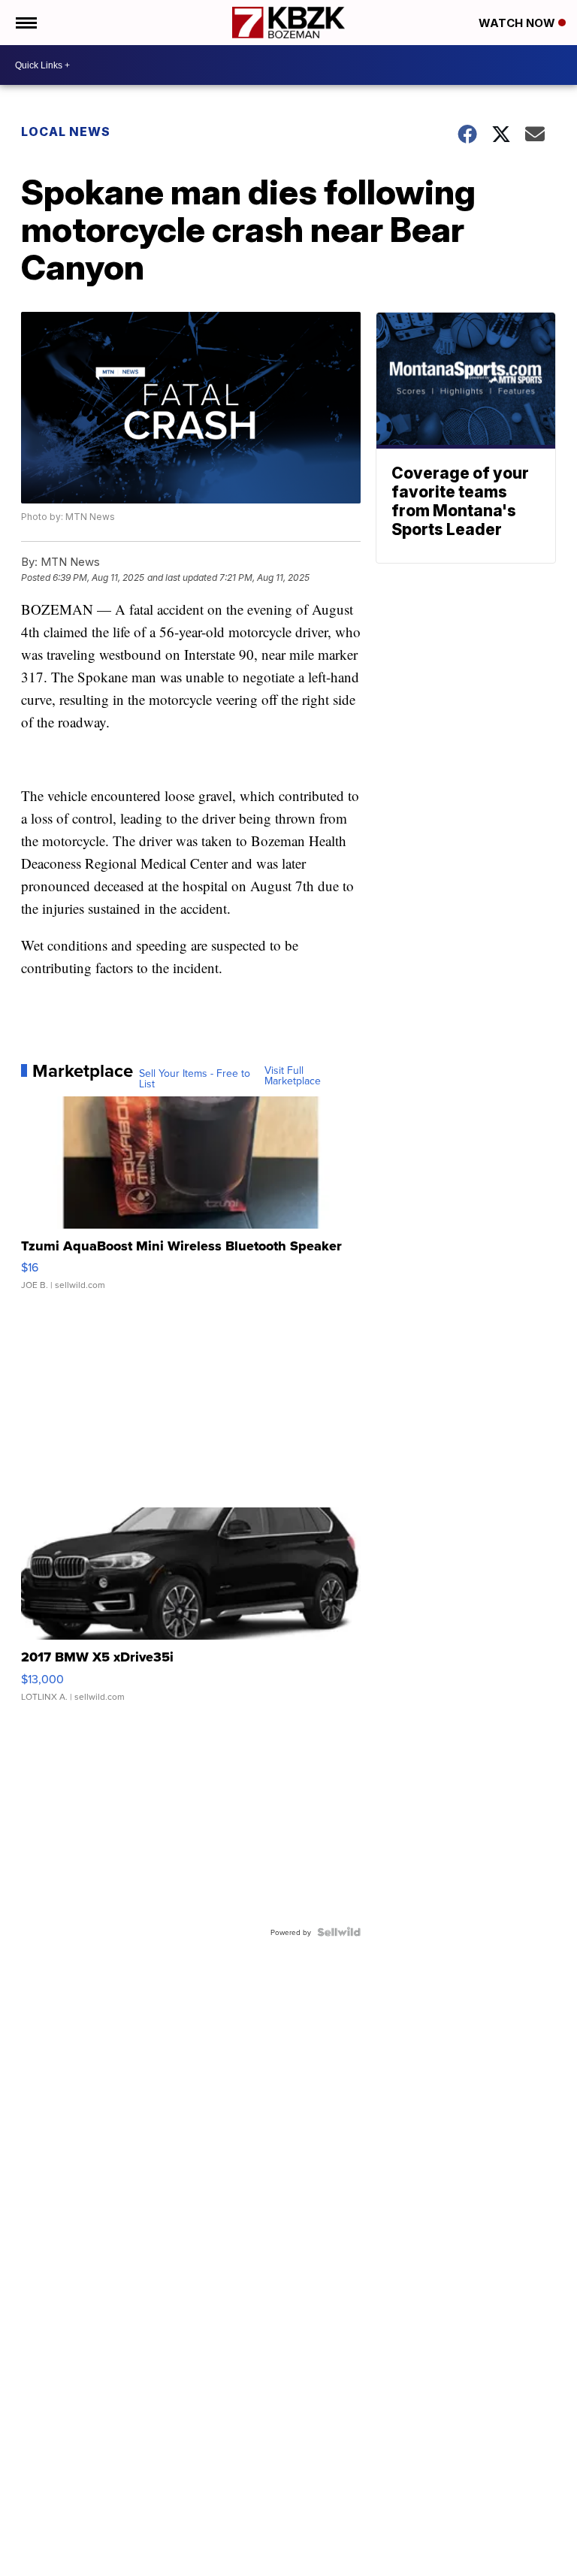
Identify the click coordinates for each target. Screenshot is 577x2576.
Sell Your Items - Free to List (195, 1078)
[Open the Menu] (25, 23)
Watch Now (518, 23)
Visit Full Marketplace (293, 1075)
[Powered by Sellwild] (339, 1932)
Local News (66, 132)
